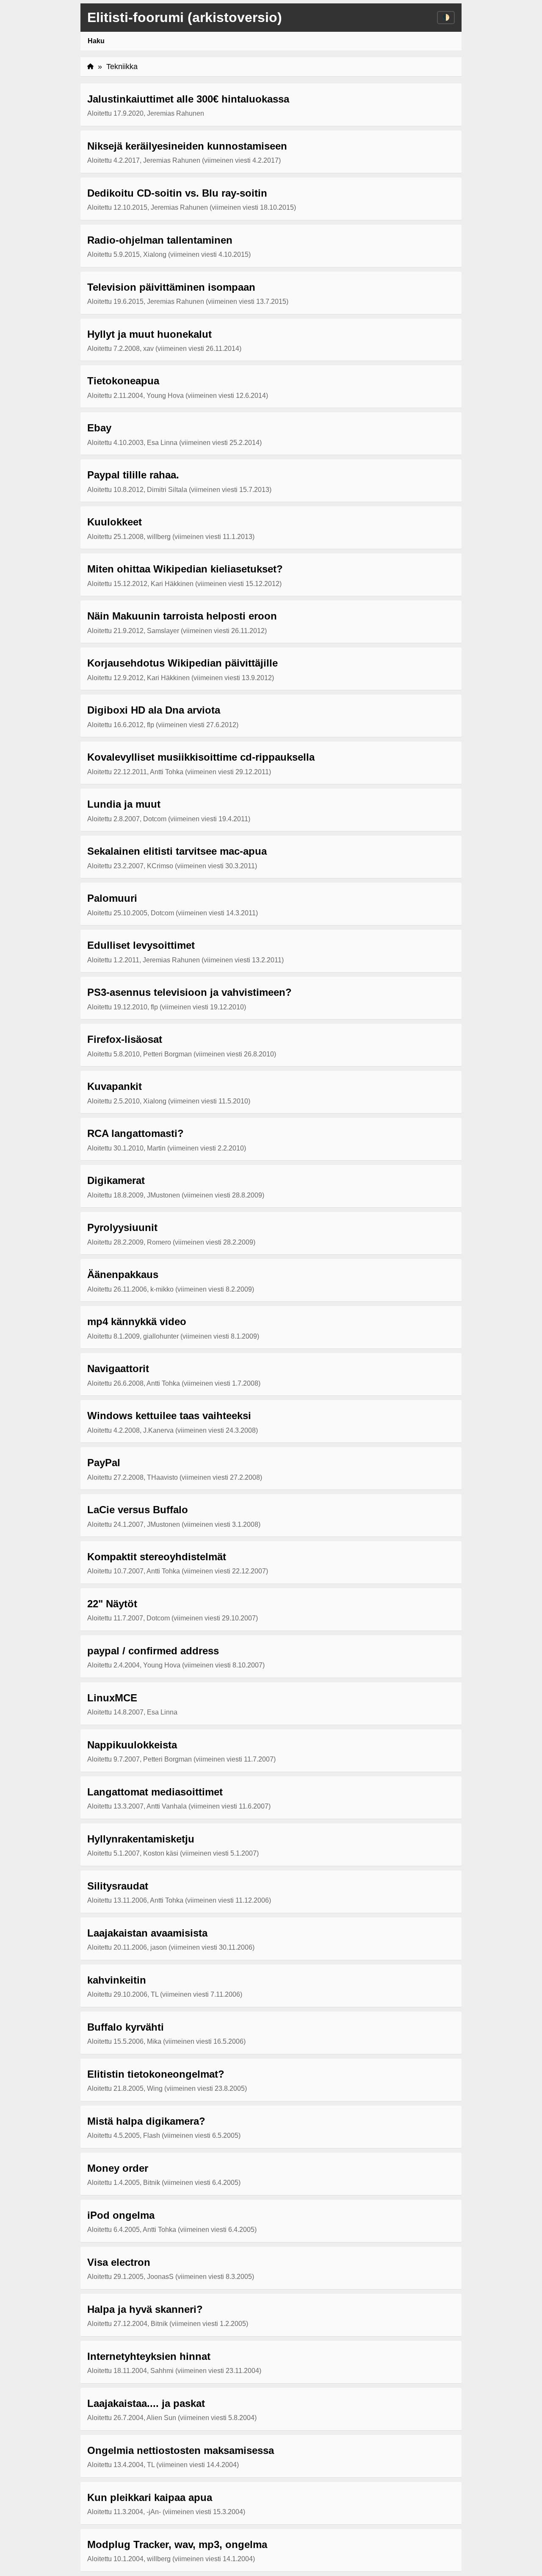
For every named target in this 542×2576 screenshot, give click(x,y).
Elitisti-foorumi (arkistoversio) (185, 17)
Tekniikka (122, 67)
